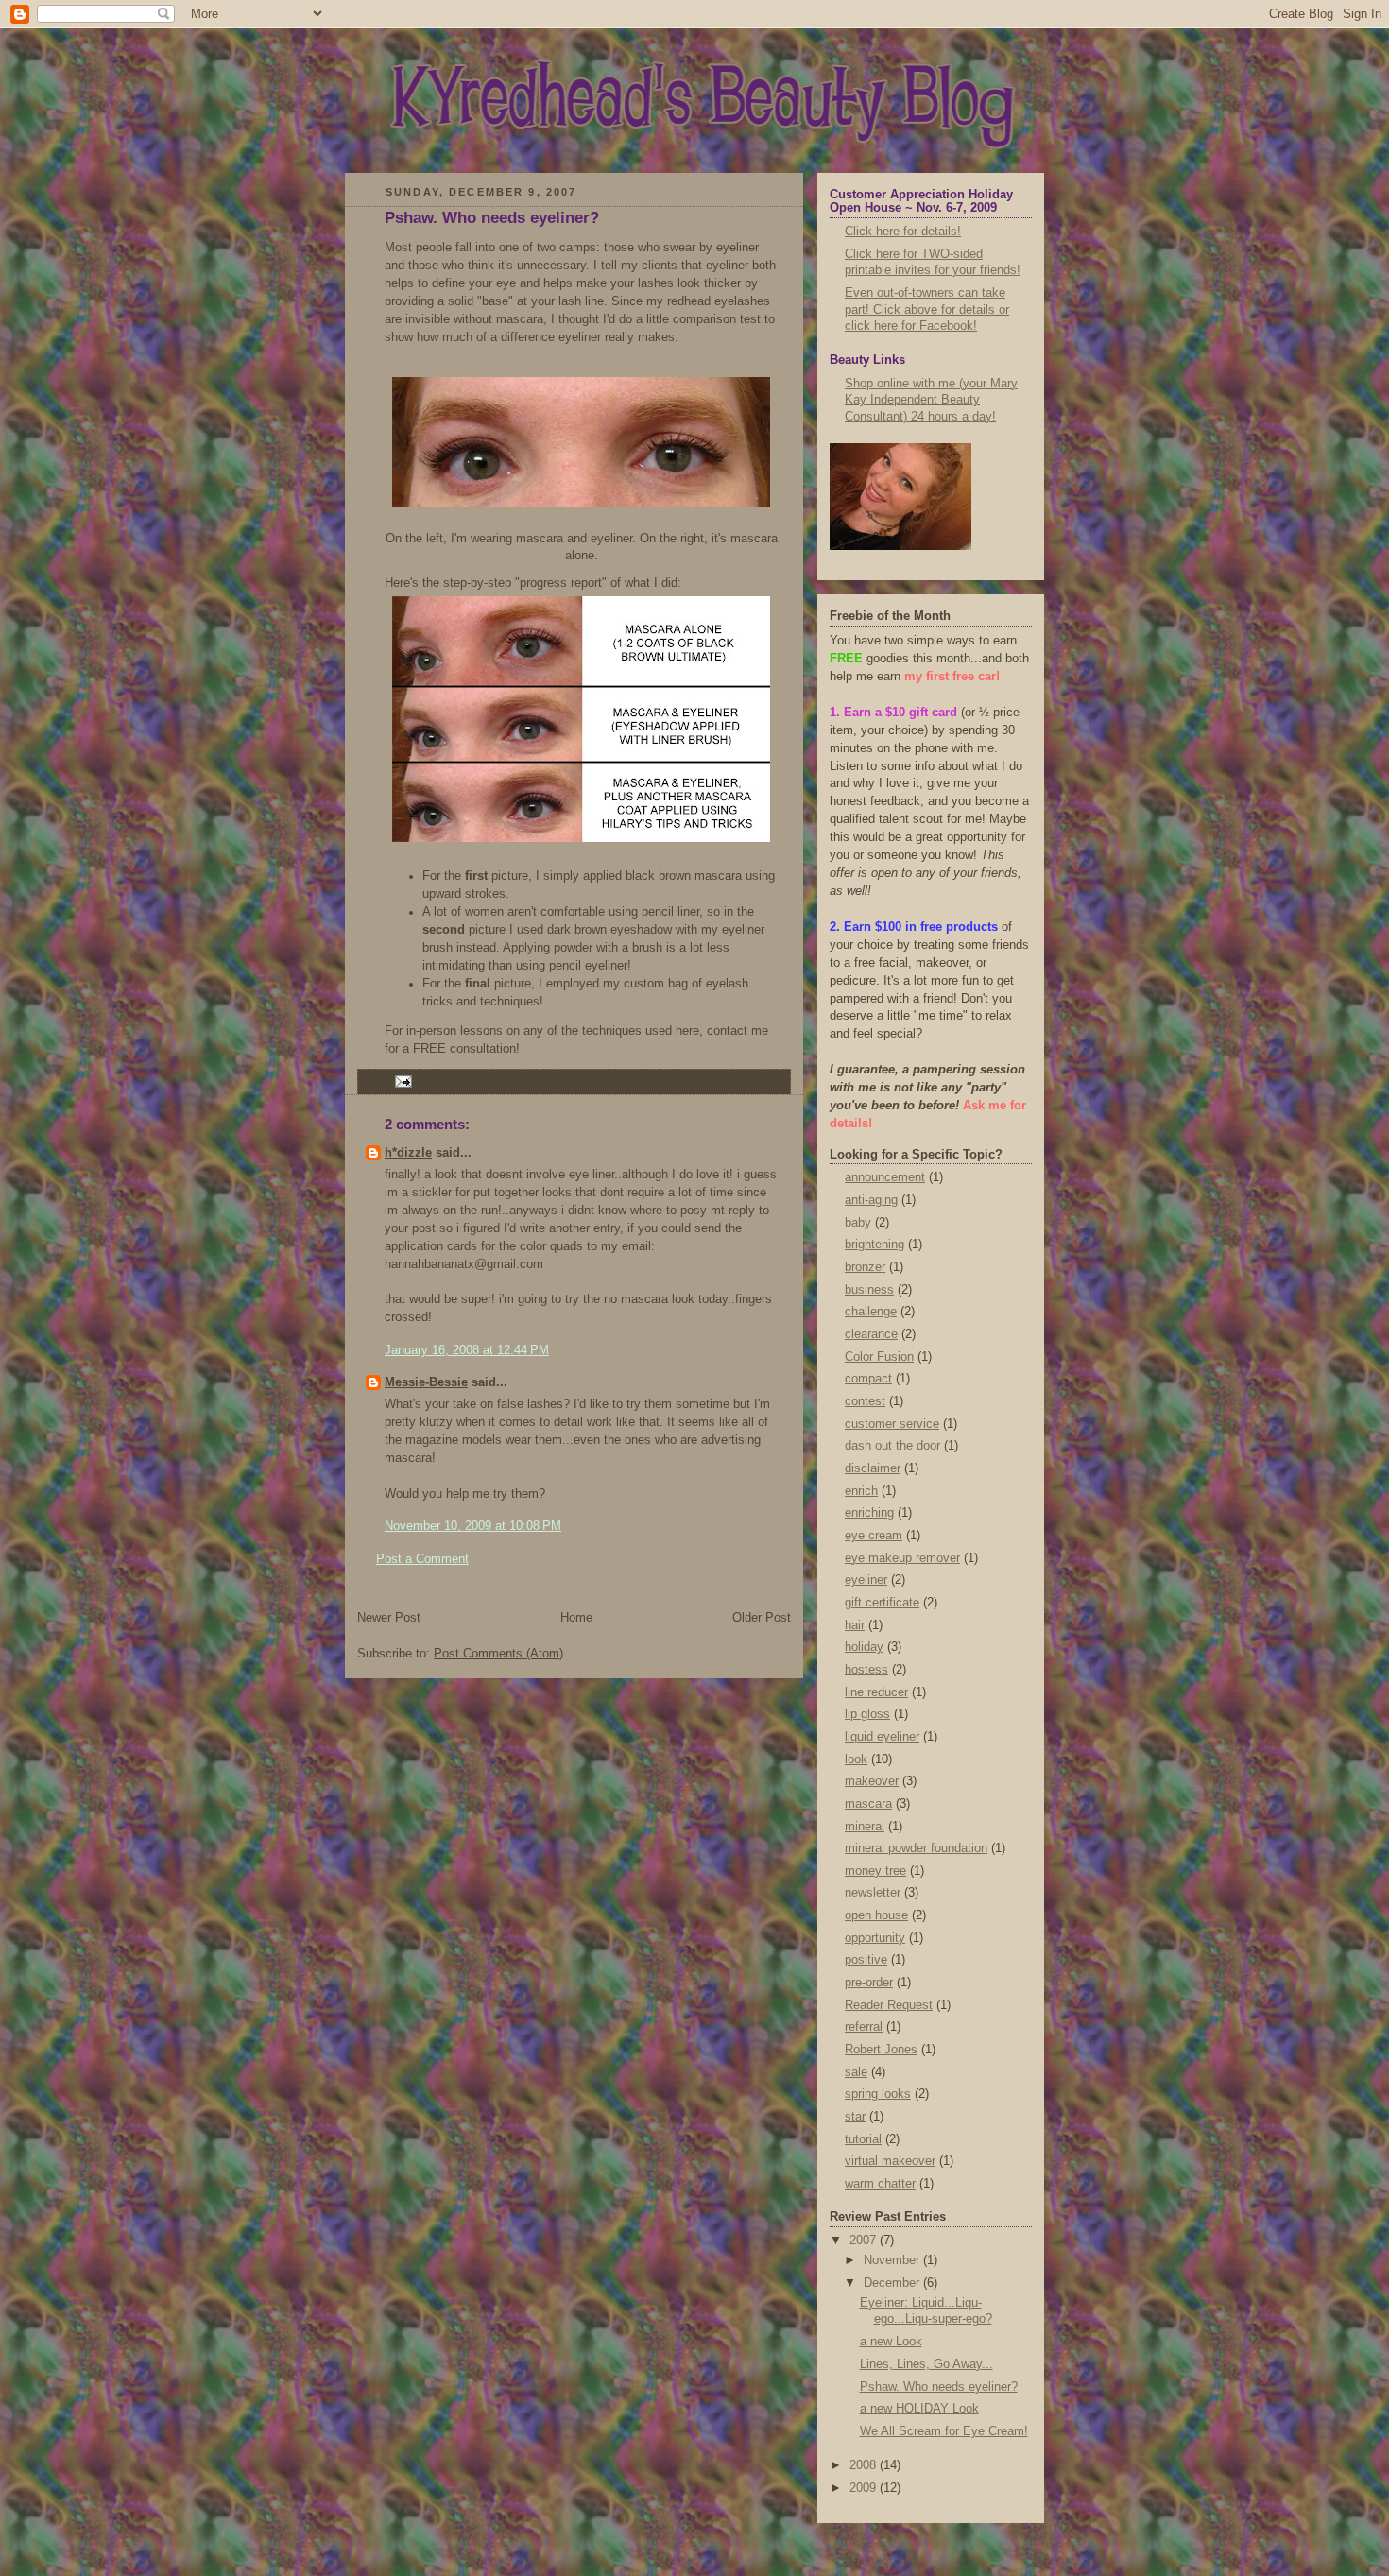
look (856, 1760)
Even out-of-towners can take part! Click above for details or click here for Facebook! (927, 309)
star (855, 2117)
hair (855, 1625)
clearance (871, 1334)
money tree (875, 1871)
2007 (865, 2241)
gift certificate (882, 1603)
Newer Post (389, 1618)
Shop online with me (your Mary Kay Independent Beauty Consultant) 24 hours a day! (931, 400)
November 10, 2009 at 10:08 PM (473, 1526)
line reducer (876, 1692)
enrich (861, 1491)
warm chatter (880, 2184)
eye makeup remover (902, 1558)
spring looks (878, 2094)
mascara (868, 1804)
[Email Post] (401, 1080)
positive (866, 1960)
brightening (875, 1245)
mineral (865, 1827)
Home (576, 1618)
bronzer (865, 1267)
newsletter (873, 1893)
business (869, 1290)
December (893, 2283)
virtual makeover (890, 2161)
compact (868, 1379)
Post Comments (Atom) (498, 1654)
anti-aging (871, 1200)
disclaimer (873, 1468)
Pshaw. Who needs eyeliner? (492, 218)
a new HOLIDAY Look (919, 2409)
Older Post (762, 1618)
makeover (872, 1781)
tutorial (863, 2139)
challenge (871, 1312)
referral (864, 2027)
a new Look (891, 2342)
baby (858, 1223)
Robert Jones (881, 2050)
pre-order (869, 1983)
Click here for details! (903, 232)
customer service (892, 1424)
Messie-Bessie (426, 1382)
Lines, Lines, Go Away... (926, 2364)
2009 (865, 2488)
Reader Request (889, 2005)
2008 (865, 2465)
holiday (864, 1647)
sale (856, 2072)
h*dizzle (408, 1153)
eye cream (874, 1536)
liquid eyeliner (882, 1737)
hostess (866, 1670)
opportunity (875, 1938)
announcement (885, 1177)
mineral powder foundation (916, 1848)
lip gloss (867, 1714)
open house (876, 1915)
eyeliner (866, 1580)
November (893, 2260)
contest (865, 1401)
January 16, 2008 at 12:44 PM (467, 1350)
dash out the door (892, 1446)
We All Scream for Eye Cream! (944, 2431)
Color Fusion (879, 1357)
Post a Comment (422, 1559)
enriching (869, 1513)
